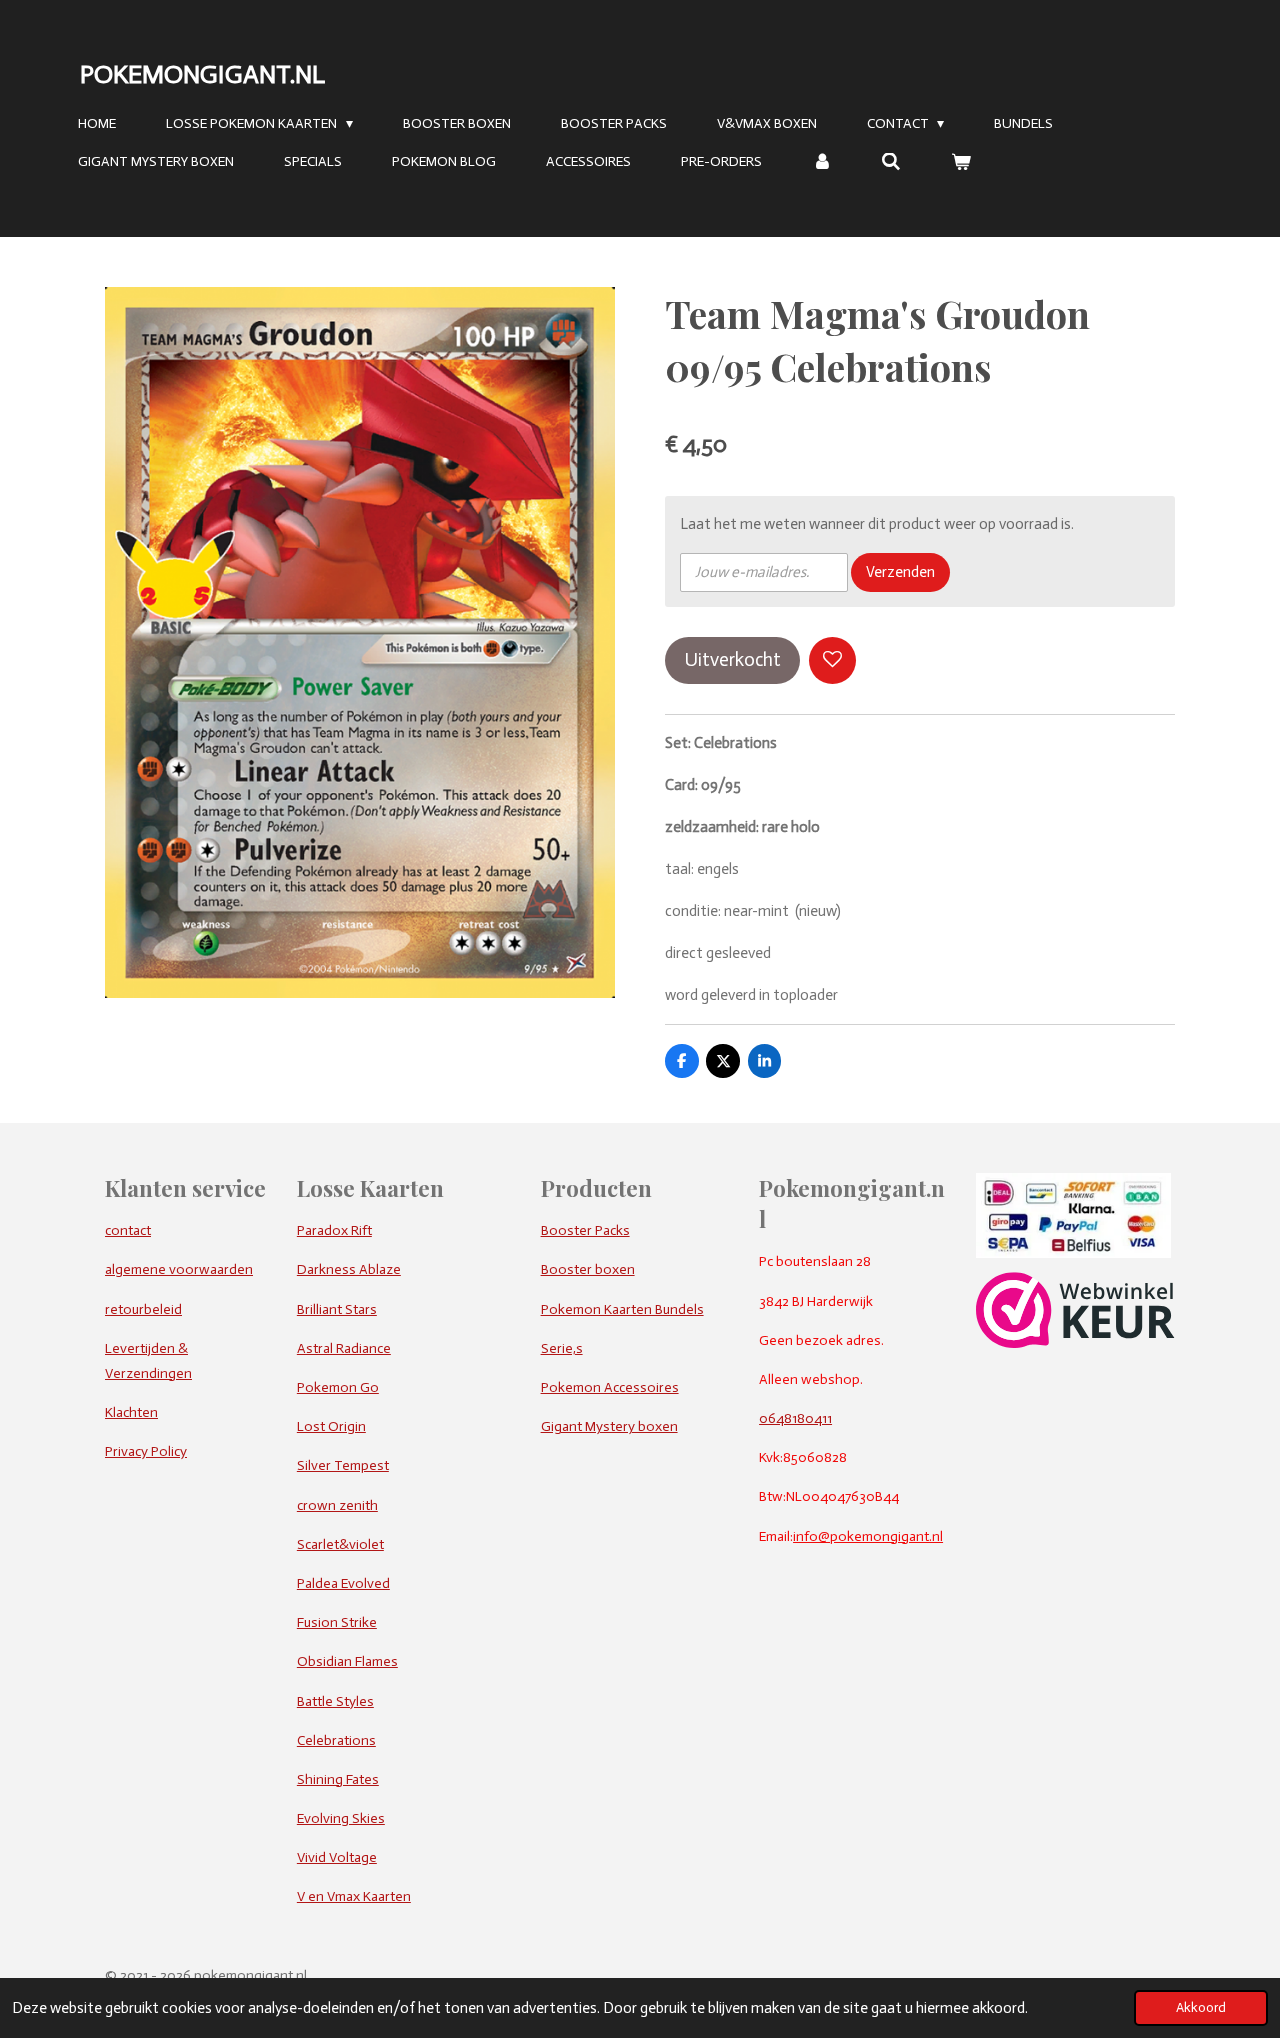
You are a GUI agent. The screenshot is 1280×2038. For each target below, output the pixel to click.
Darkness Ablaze (349, 1269)
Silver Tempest (343, 1465)
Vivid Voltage (337, 1857)
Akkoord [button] (1201, 2007)
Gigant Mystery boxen (609, 1426)
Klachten (131, 1412)
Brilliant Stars (337, 1309)
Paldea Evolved (343, 1583)
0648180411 (795, 1418)
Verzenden (900, 572)
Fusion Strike (337, 1622)
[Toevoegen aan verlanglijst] (832, 660)
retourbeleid (143, 1309)
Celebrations (336, 1740)
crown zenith (337, 1505)
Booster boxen (588, 1269)
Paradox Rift (334, 1230)
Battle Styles (335, 1701)
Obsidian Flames (347, 1661)
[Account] (822, 162)
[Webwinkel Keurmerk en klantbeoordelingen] (1075, 1343)
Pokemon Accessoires (610, 1387)
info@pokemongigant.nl (868, 1536)
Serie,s (562, 1348)
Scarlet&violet (340, 1544)
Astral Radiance (344, 1348)
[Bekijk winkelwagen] (961, 162)
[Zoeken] (892, 162)
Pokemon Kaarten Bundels (622, 1309)
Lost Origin (331, 1426)
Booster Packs (585, 1230)
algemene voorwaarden (179, 1269)
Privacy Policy (146, 1451)
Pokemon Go (338, 1387)
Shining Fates (338, 1779)
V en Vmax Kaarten (354, 1896)
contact (128, 1230)
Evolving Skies (341, 1818)
